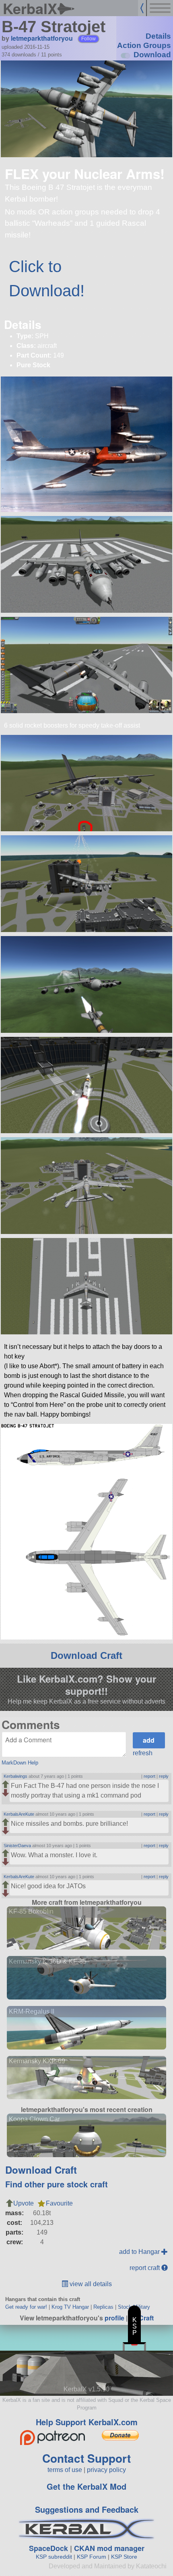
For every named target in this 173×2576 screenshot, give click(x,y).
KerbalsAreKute (19, 1814)
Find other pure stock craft (57, 2184)
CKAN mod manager (109, 2548)
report (149, 1776)
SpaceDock (48, 2548)
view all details (90, 2284)
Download (152, 55)
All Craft (141, 2318)
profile (114, 2318)
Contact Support (86, 2458)
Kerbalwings (15, 1776)
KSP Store (124, 2557)
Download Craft (86, 1655)
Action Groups (144, 45)
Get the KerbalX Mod (86, 2486)
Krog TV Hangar (70, 2307)
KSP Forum (92, 2557)
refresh (143, 1753)
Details (158, 36)
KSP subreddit (54, 2557)
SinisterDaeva (17, 1846)
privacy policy (106, 2470)
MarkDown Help (20, 1763)
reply (164, 1776)
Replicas (103, 2307)
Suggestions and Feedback (87, 2509)
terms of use (65, 2470)
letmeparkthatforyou (42, 38)
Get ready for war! (26, 2307)
